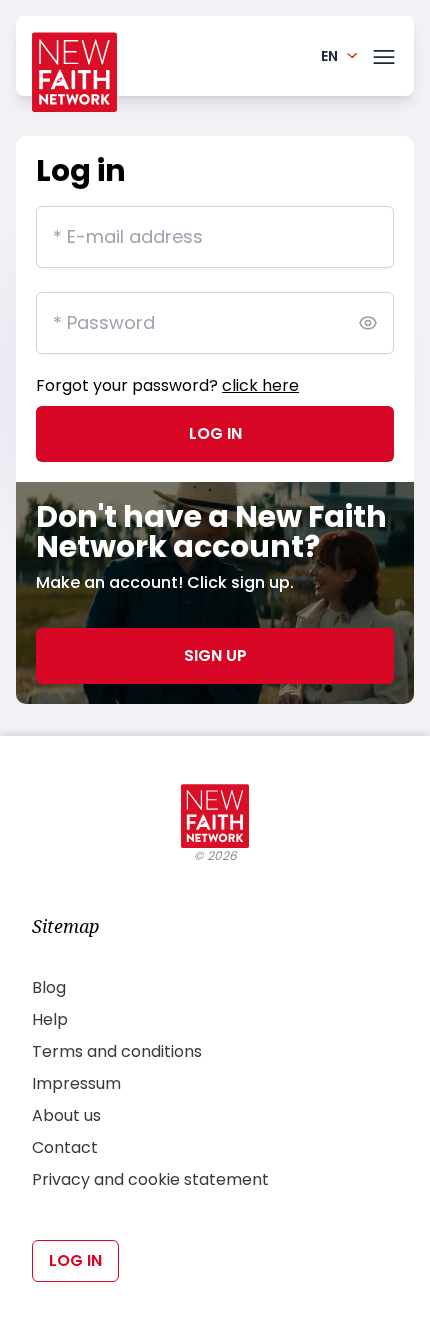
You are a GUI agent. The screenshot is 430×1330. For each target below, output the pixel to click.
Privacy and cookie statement (150, 1179)
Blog (49, 987)
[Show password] (368, 323)
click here (260, 385)
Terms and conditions (117, 1051)
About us (66, 1115)
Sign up (215, 655)
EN (329, 56)
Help (50, 1019)
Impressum (76, 1083)
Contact (65, 1147)
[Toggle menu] (384, 53)
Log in (215, 433)
